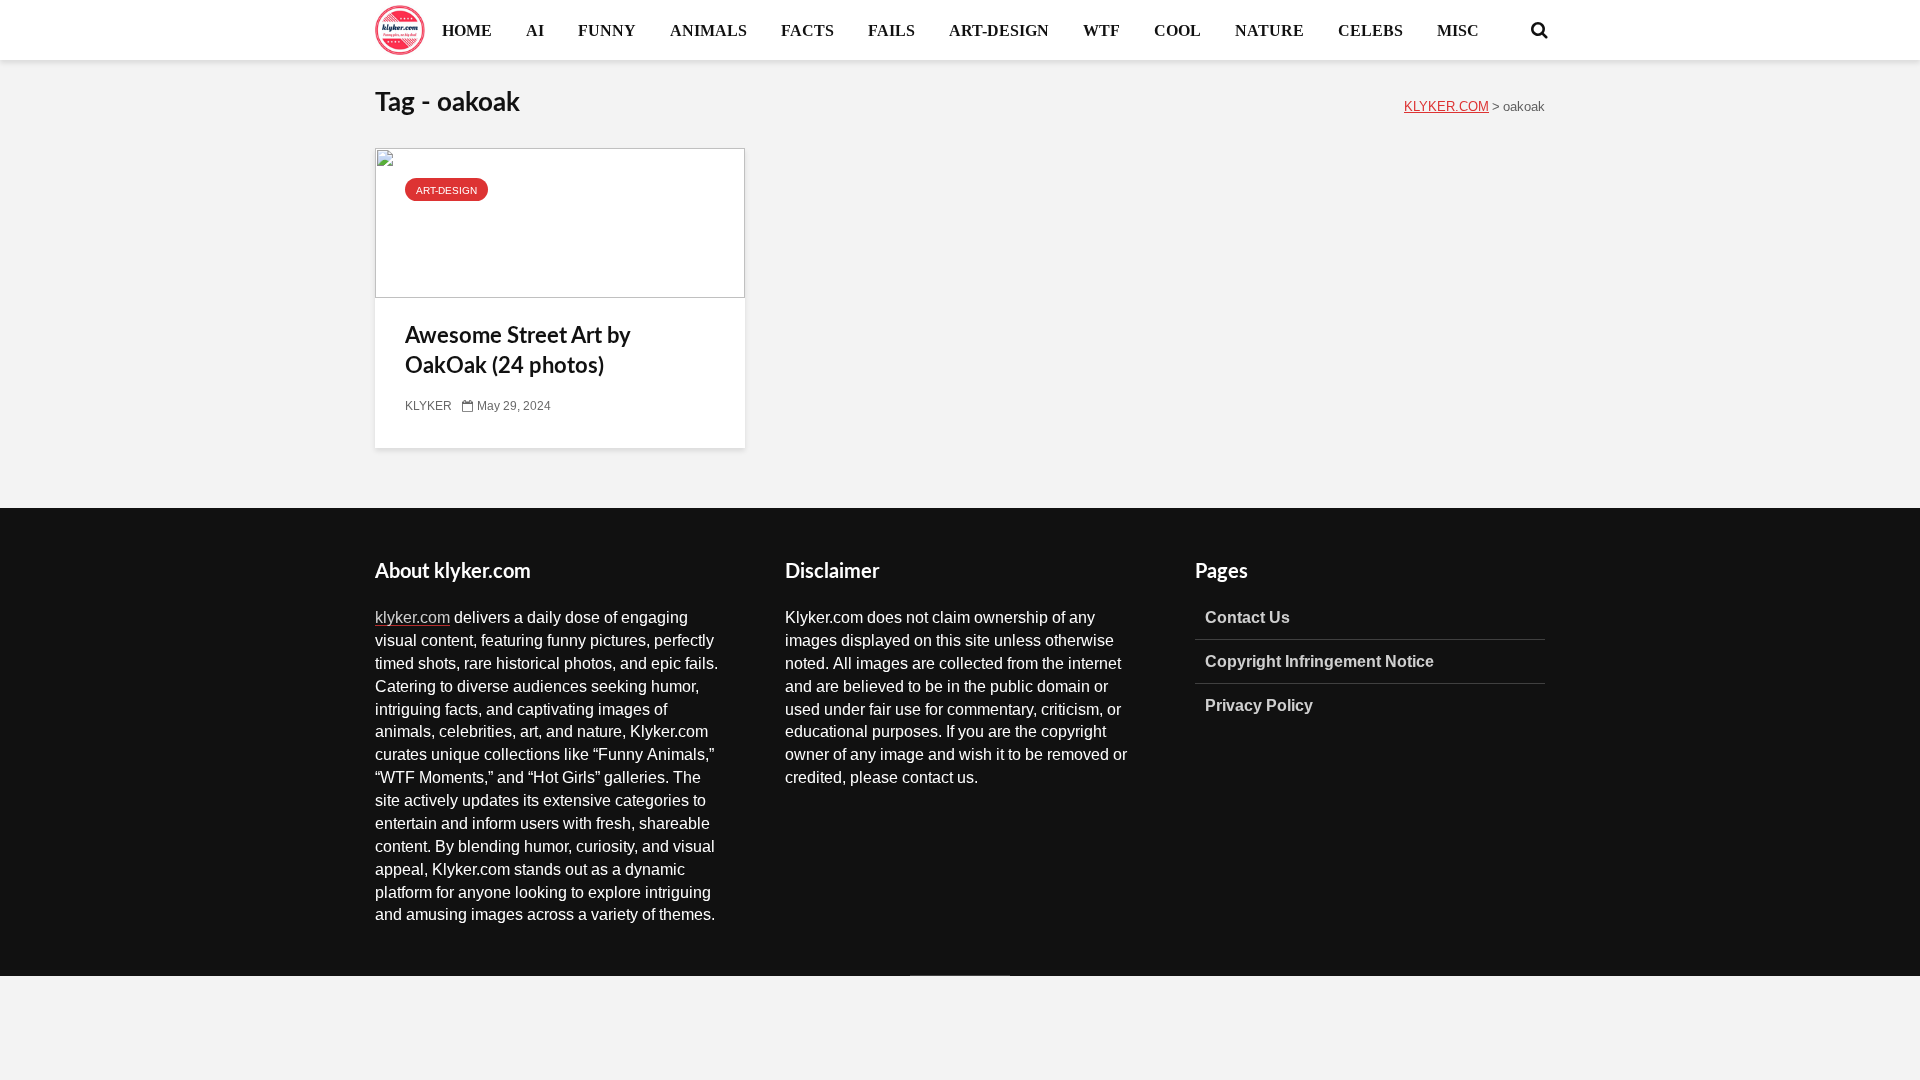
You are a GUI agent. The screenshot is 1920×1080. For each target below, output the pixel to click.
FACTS (807, 30)
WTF (1101, 30)
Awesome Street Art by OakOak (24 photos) (517, 351)
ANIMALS (708, 30)
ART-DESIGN (999, 30)
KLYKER (428, 406)
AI (535, 30)
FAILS (891, 30)
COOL (1177, 30)
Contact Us (1247, 617)
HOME (467, 30)
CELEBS (1370, 30)
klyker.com (412, 617)
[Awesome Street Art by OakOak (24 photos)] (560, 224)
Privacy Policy (1259, 705)
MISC (1458, 30)
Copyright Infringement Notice (1319, 661)
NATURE (1269, 30)
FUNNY (607, 30)
